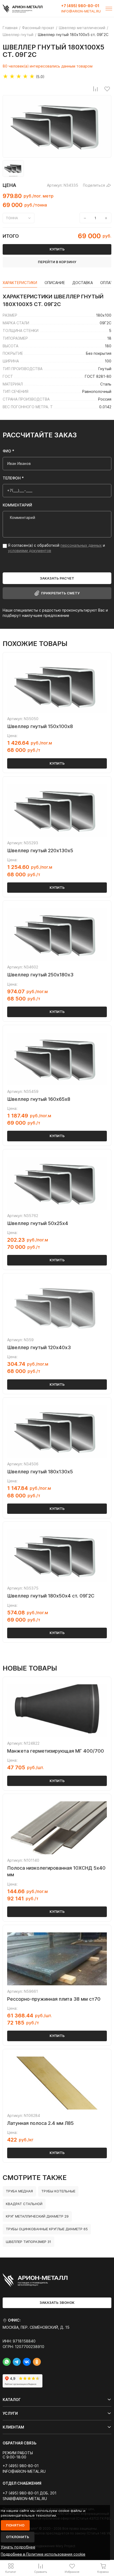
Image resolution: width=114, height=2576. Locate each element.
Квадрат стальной (24, 2204)
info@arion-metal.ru (81, 11)
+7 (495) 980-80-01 (80, 6)
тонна (12, 218)
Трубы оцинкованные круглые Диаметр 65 (47, 2229)
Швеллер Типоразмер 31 (28, 2242)
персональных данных (81, 545)
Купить (57, 763)
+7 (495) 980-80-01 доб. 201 (30, 2493)
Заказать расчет (57, 578)
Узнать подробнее (18, 2547)
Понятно (15, 2525)
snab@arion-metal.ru (25, 2499)
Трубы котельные (58, 2191)
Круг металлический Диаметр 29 (37, 2216)
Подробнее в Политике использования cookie (43, 2554)
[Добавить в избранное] (107, 89)
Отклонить (18, 2537)
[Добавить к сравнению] (95, 89)
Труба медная (19, 2191)
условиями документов (30, 551)
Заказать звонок (57, 2303)
